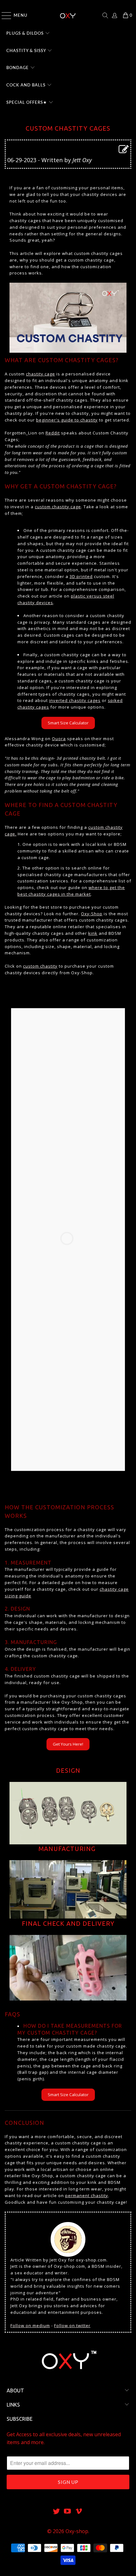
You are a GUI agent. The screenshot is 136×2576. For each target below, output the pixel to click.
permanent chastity (87, 2196)
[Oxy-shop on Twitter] (56, 2511)
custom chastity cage (58, 507)
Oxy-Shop (92, 914)
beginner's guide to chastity (67, 420)
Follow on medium (30, 2325)
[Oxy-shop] (68, 15)
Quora (59, 739)
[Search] (105, 15)
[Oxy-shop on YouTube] (68, 2511)
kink (93, 933)
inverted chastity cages (75, 700)
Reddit (53, 433)
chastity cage (40, 374)
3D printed (81, 576)
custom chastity (40, 966)
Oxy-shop (77, 2531)
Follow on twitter (72, 2325)
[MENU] (3, 15)
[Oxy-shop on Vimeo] (79, 2511)
